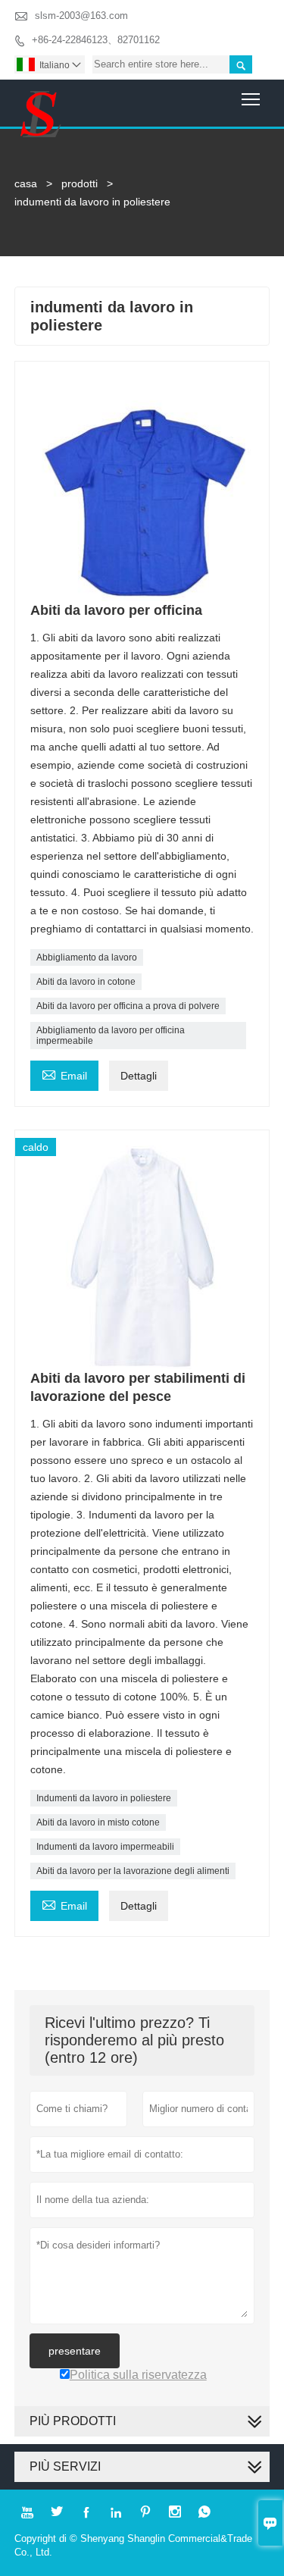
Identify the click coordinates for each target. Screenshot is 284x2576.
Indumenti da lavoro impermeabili (105, 1847)
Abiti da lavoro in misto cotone (98, 1822)
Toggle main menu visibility (251, 98)
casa (26, 183)
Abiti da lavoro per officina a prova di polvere (128, 1006)
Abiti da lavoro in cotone (86, 982)
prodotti (80, 183)
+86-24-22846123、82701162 (96, 40)
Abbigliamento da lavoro (87, 957)
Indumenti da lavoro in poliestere (104, 1798)
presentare (75, 2351)
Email (64, 1074)
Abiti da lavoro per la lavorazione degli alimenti (133, 1871)
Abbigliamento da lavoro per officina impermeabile (111, 1036)
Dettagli (139, 1076)
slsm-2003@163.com (81, 16)
